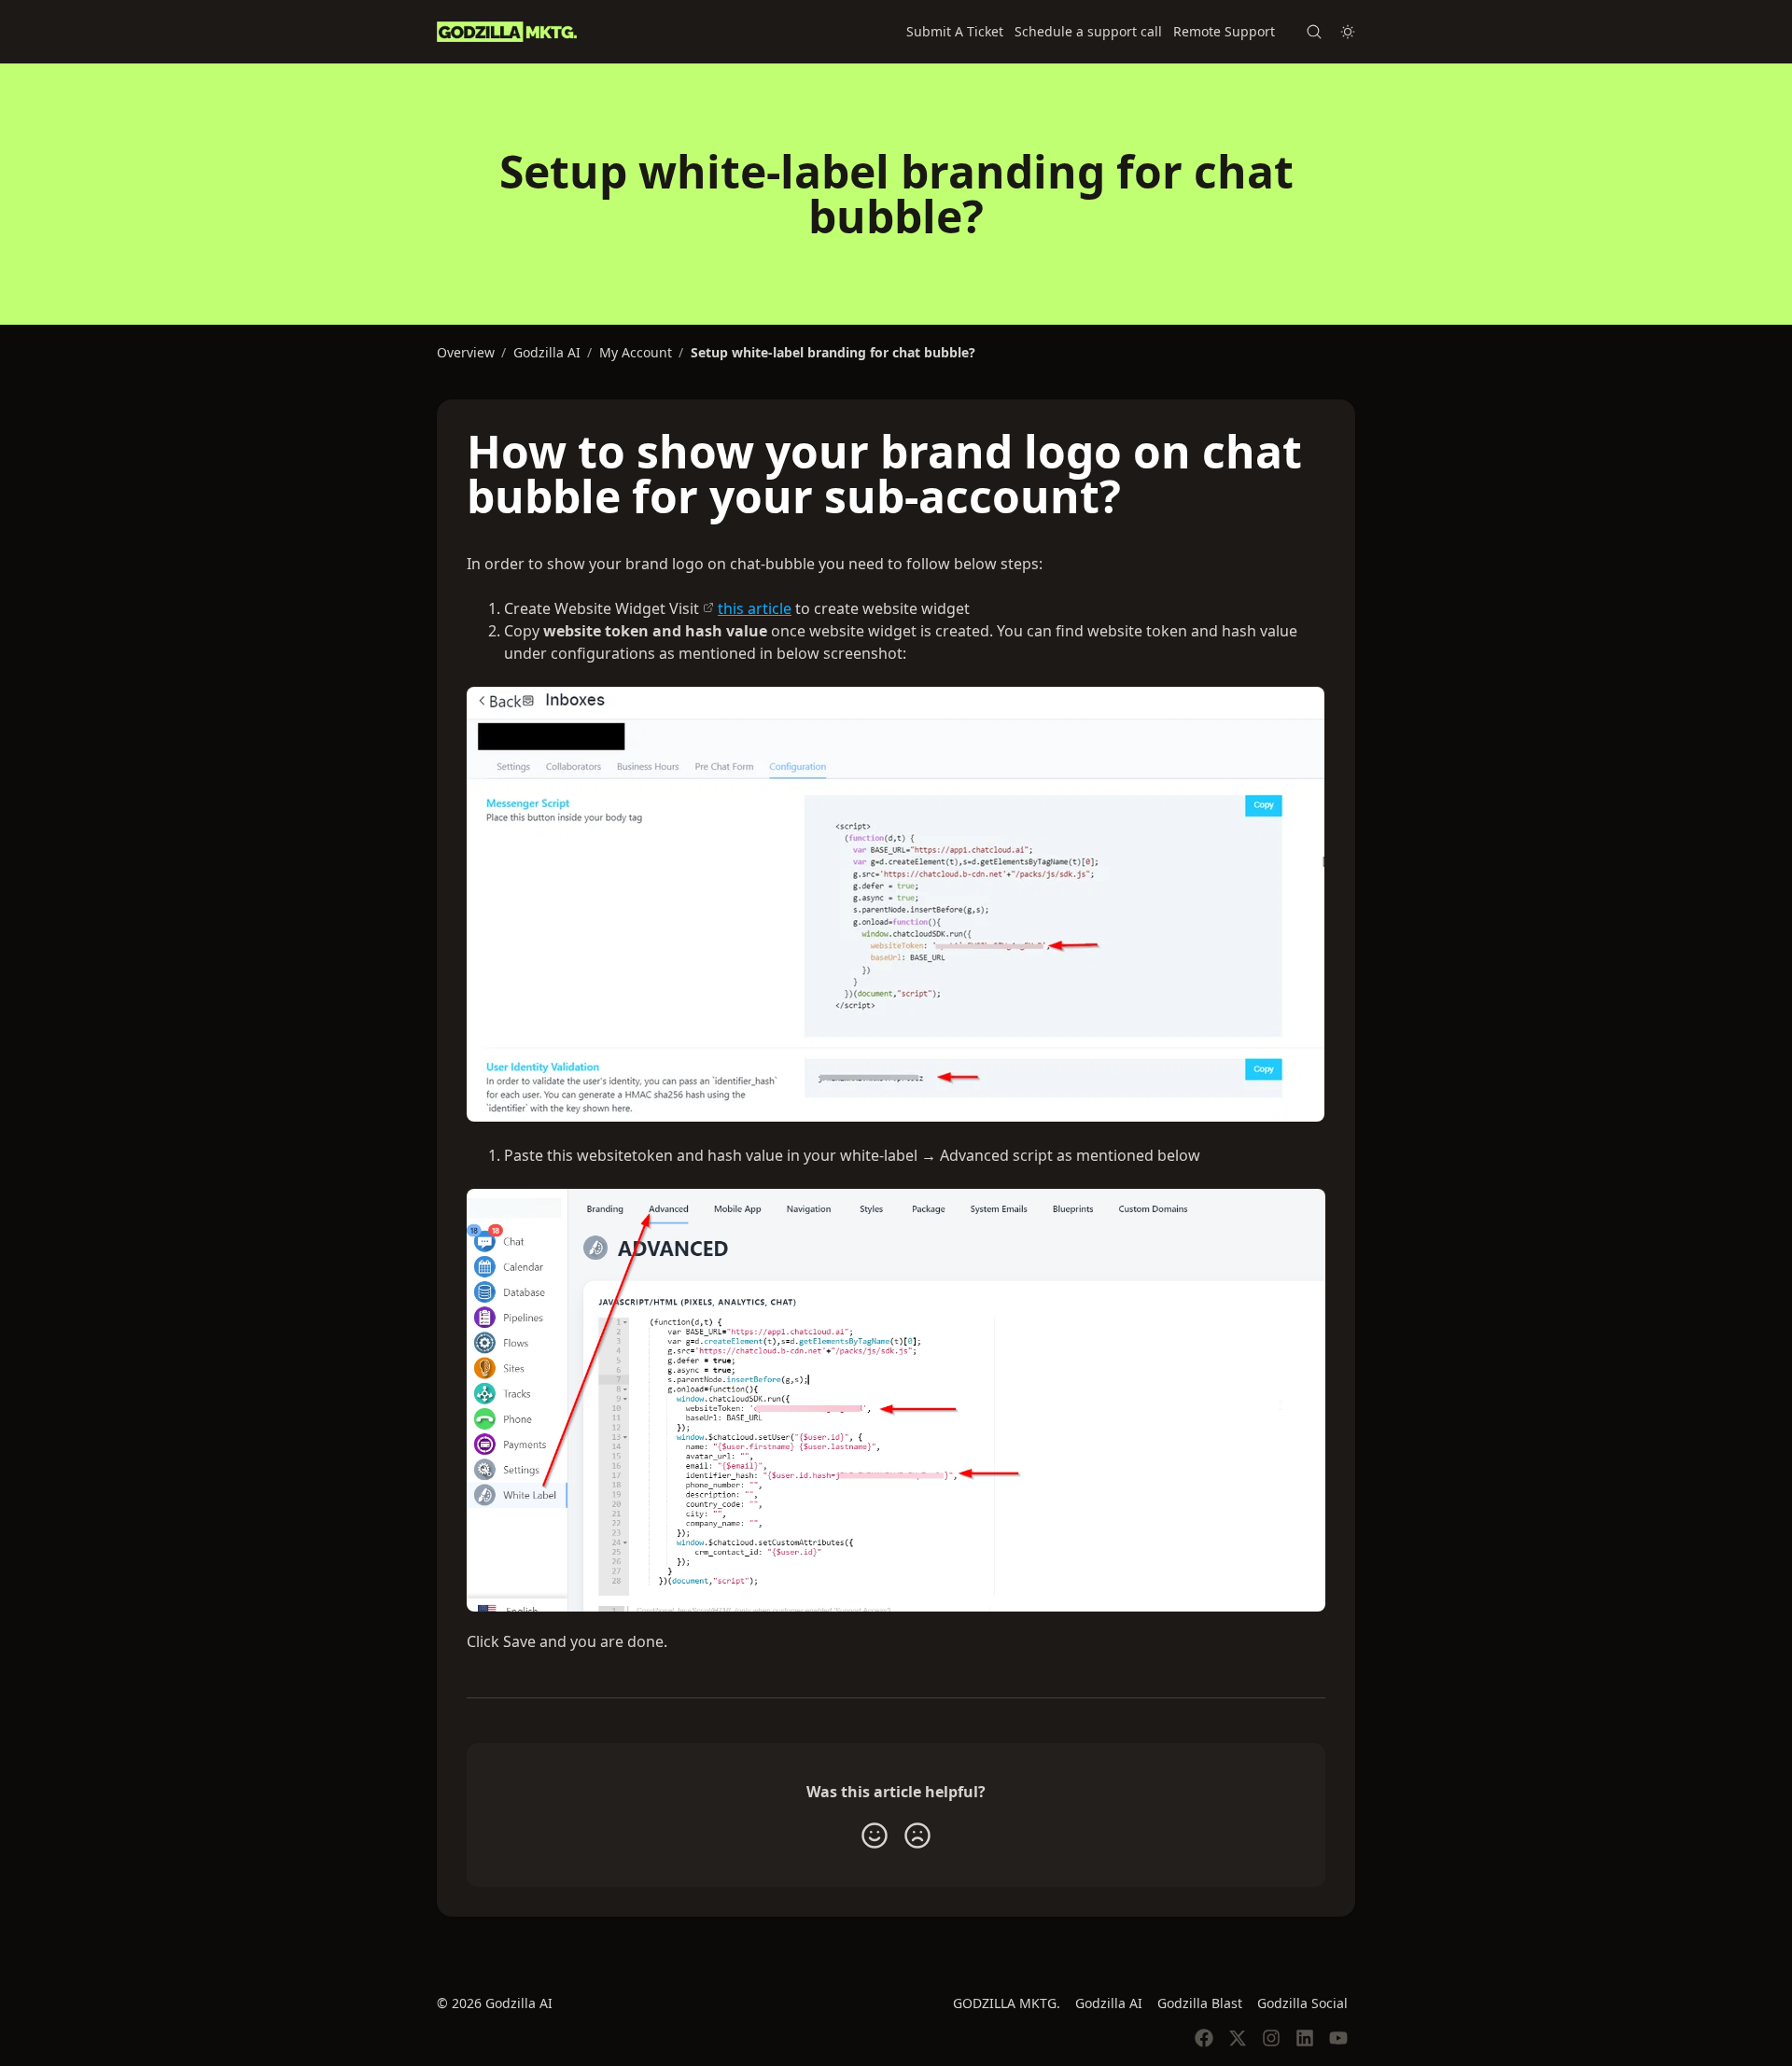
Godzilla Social (1302, 2003)
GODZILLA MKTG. (1007, 2003)
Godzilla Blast (1200, 2003)
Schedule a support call (1088, 31)
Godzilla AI (1109, 2003)
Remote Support (1224, 31)
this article (755, 608)
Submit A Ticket (955, 31)
